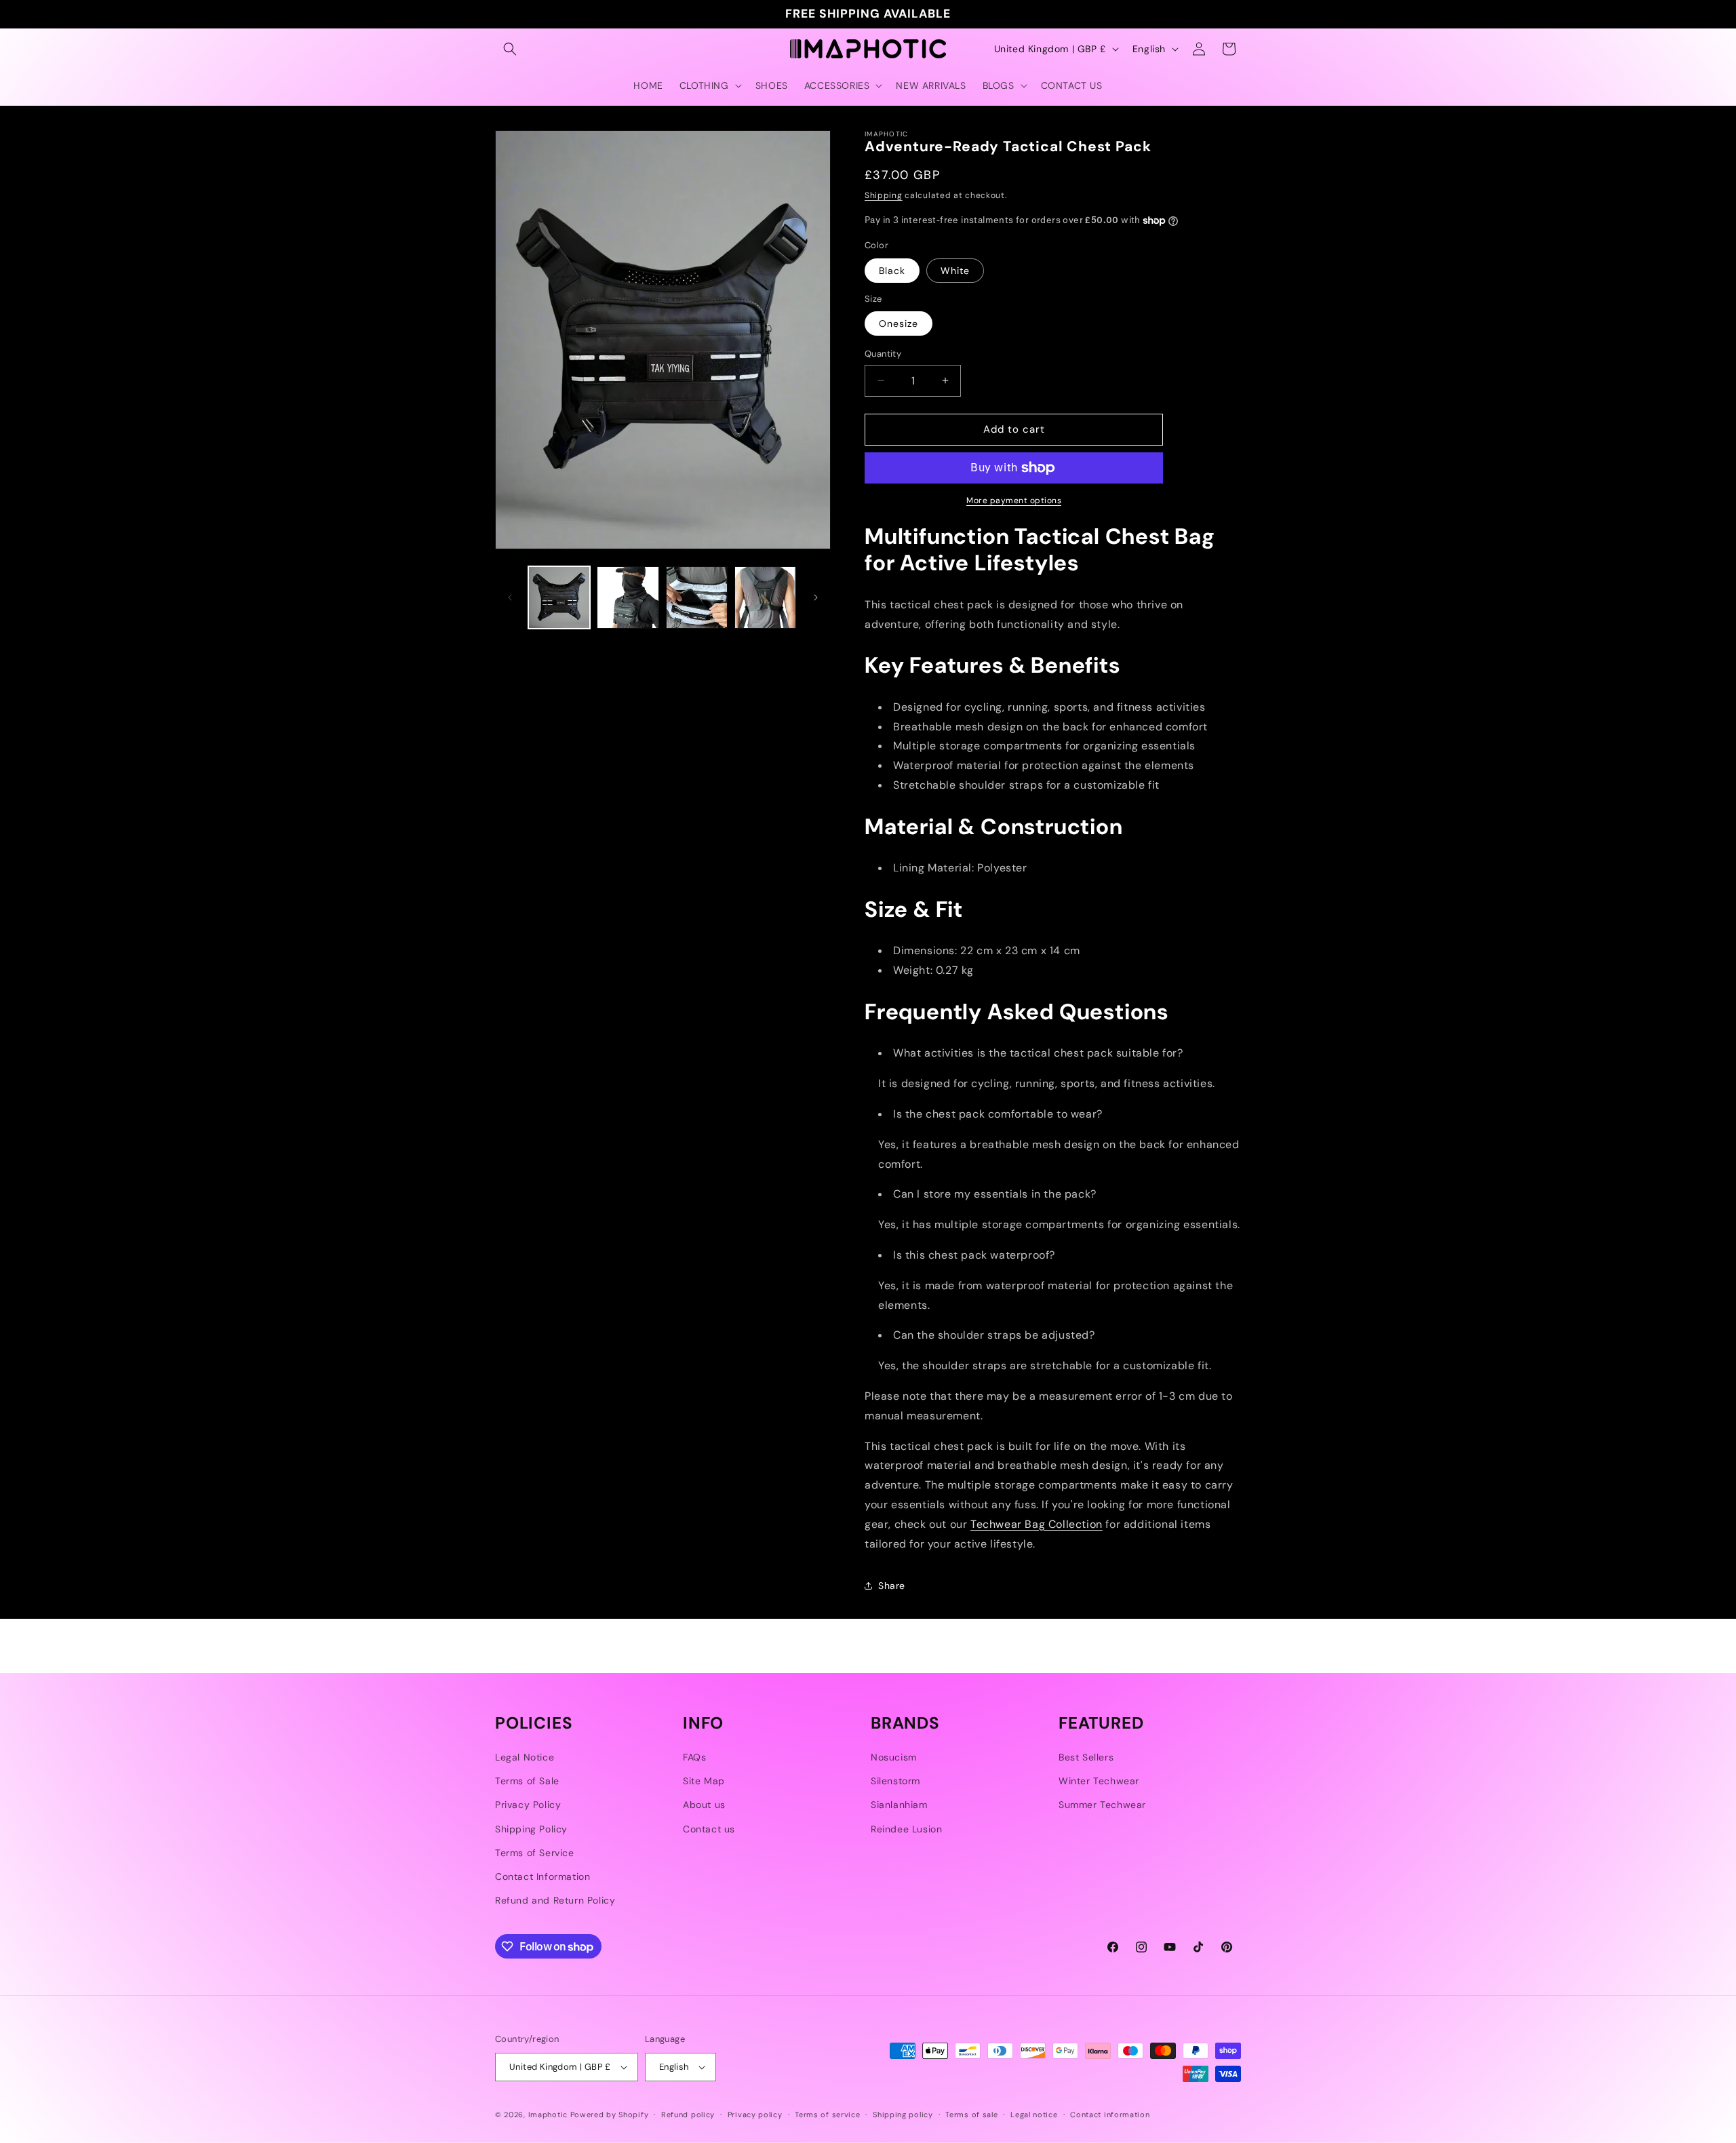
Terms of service (827, 2115)
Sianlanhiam (899, 1805)
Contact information (1110, 2115)
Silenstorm (895, 1781)
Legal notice (1034, 2115)
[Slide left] (510, 597)
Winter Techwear (1099, 1781)
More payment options (1014, 500)
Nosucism (894, 1757)
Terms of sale (971, 2115)
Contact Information (542, 1876)
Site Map (704, 1781)
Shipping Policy (531, 1829)
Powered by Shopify (610, 2115)
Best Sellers (1086, 1757)
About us (704, 1805)
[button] (510, 49)
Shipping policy (903, 2115)
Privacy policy (755, 2115)
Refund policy (688, 2115)
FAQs (694, 1757)
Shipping (884, 195)
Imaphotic (548, 2115)
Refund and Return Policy (555, 1900)
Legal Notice (525, 1757)
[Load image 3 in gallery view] (628, 597)
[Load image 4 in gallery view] (697, 597)
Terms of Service (535, 1853)
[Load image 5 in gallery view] (765, 597)
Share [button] (892, 1586)
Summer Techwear (1102, 1805)
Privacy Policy (528, 1805)
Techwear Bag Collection (1037, 1524)
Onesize (899, 323)
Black (892, 271)
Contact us (709, 1829)
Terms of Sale (527, 1781)
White (955, 271)
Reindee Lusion (906, 1829)
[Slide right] (816, 597)
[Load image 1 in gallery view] (559, 597)
